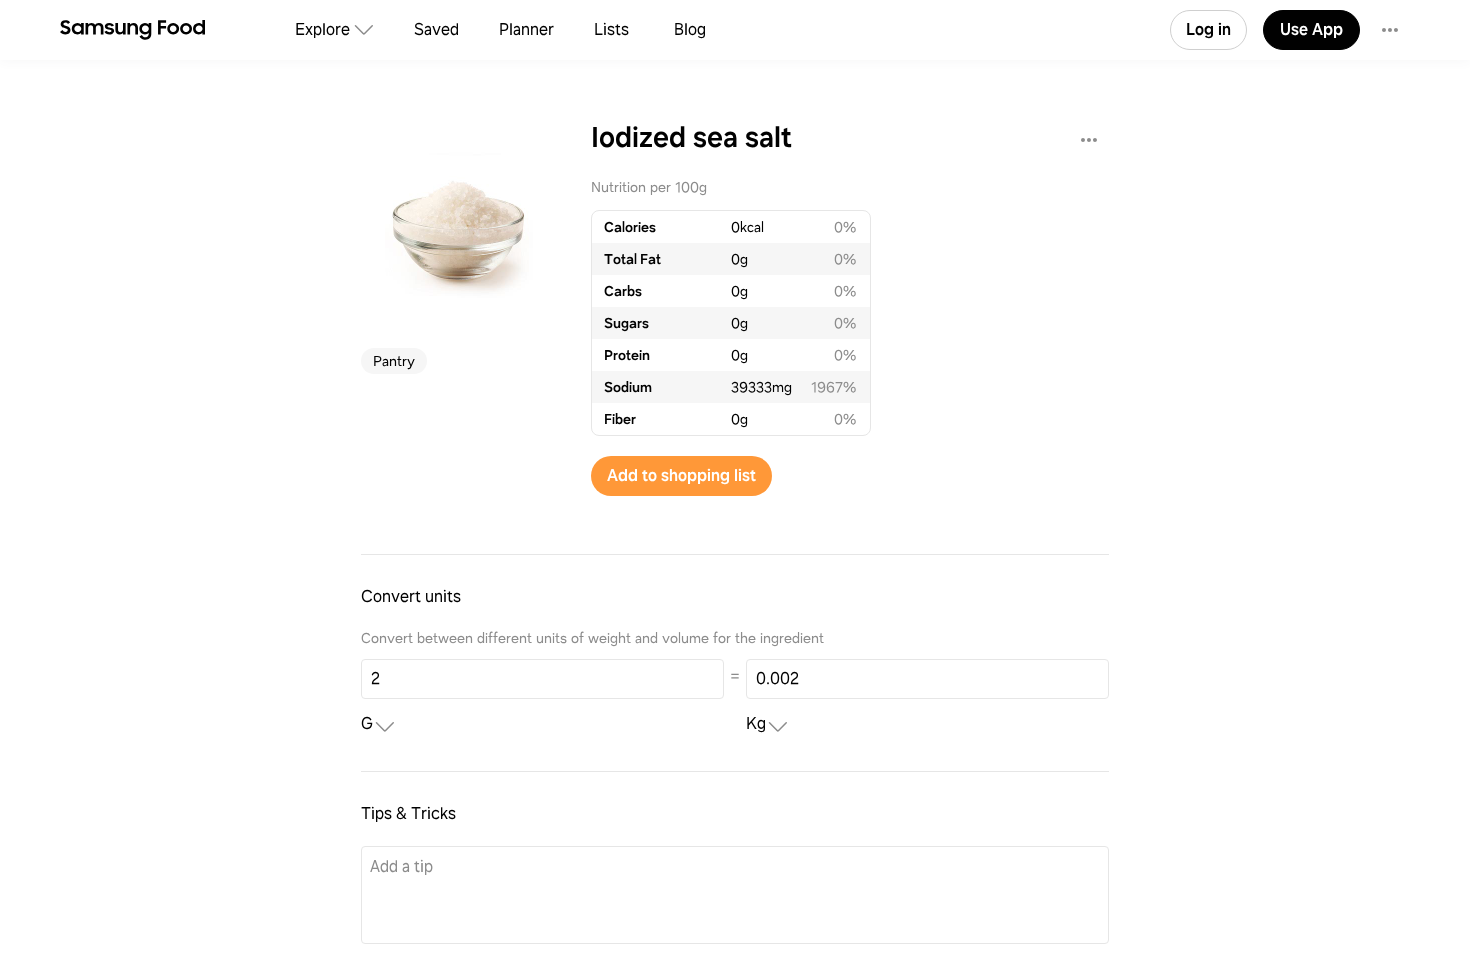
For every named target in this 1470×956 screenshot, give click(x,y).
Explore (322, 29)
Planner (526, 29)
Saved (436, 29)
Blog (690, 29)
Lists (611, 29)
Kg (756, 724)
